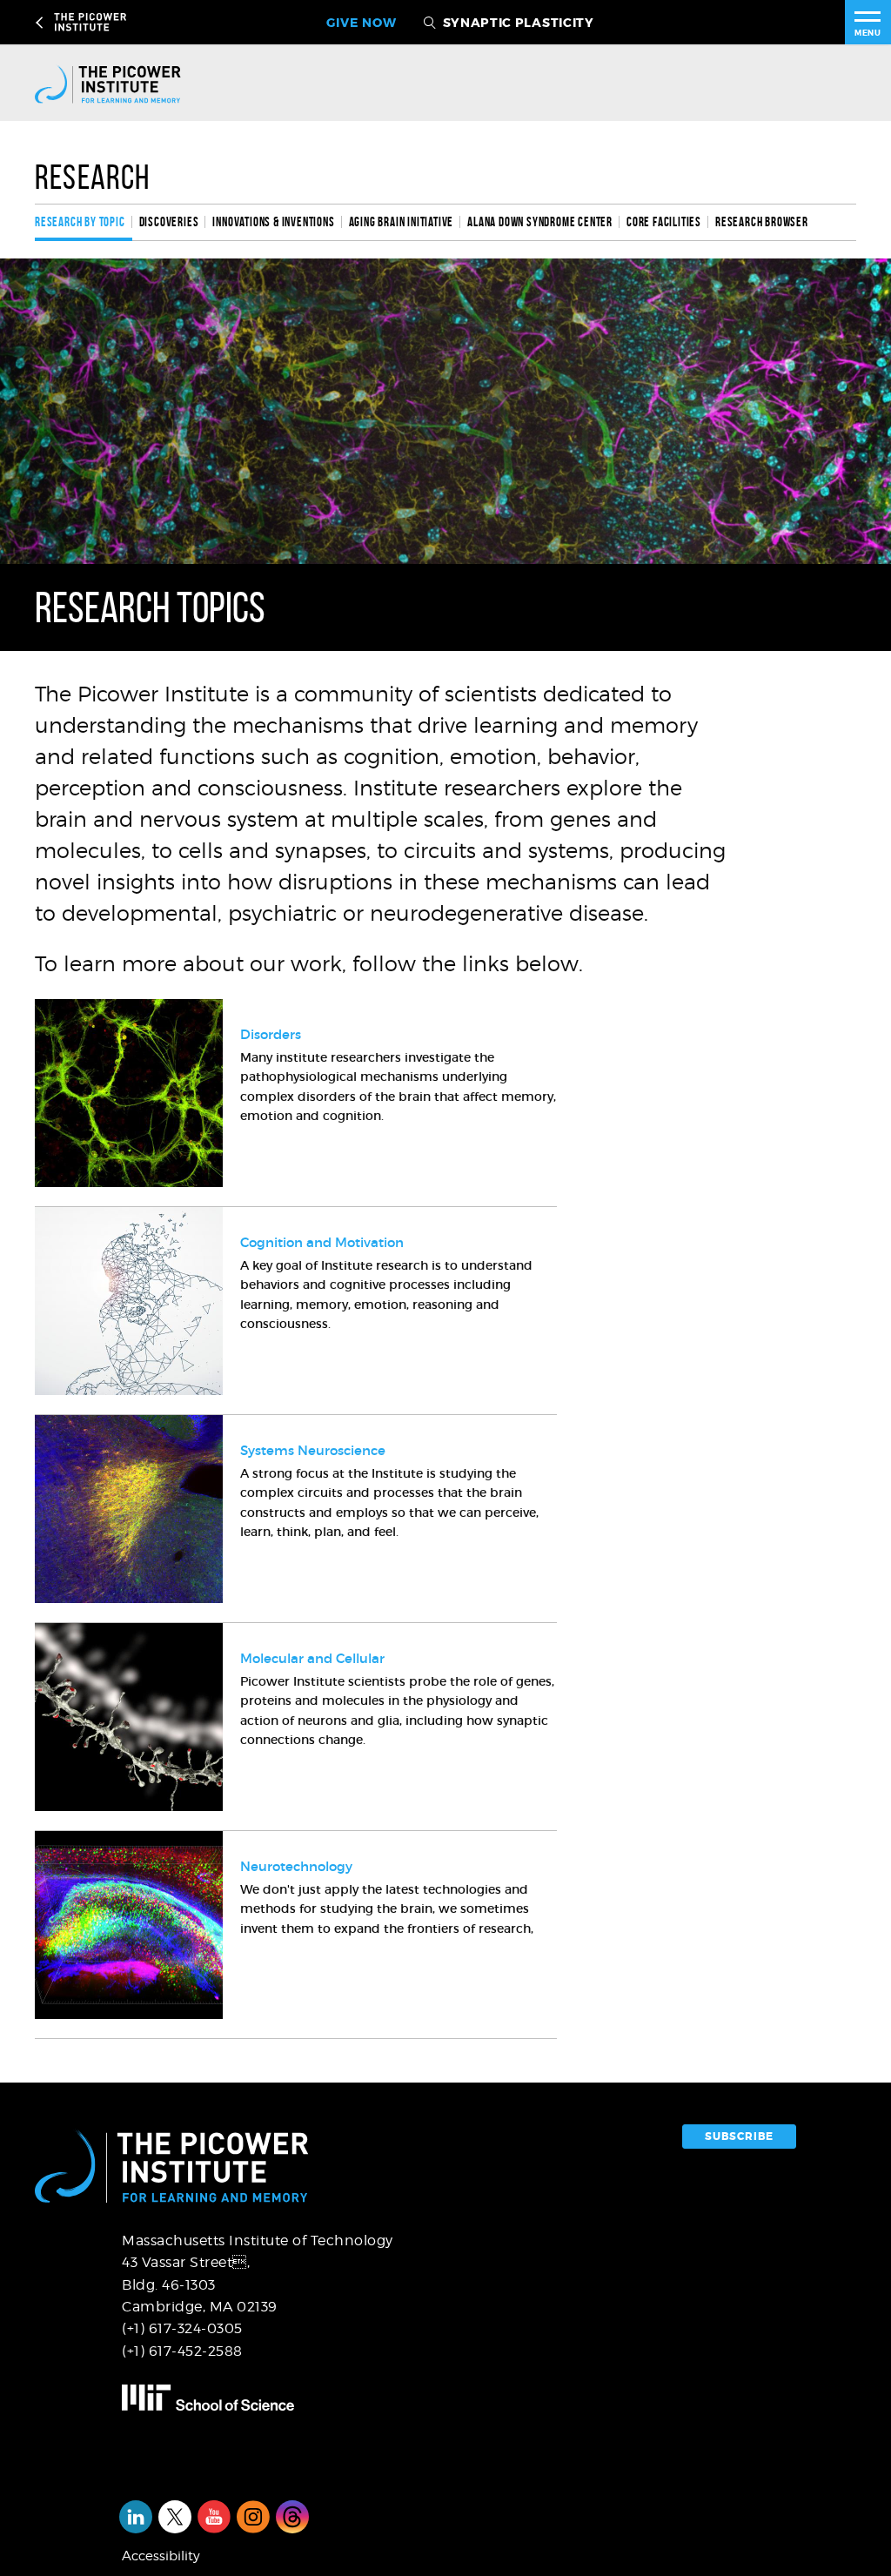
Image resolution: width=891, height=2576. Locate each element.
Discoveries (169, 222)
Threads (292, 2517)
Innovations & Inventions (273, 222)
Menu (868, 33)
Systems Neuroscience (313, 1450)
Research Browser (762, 222)
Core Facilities (664, 222)
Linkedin (136, 2517)
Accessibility (161, 2556)
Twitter (175, 2517)
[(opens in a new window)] (279, 2398)
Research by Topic (80, 222)
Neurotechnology (296, 1866)
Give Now (361, 23)
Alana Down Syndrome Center (540, 222)
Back (42, 23)
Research (93, 177)
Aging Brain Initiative (402, 222)
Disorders (271, 1034)
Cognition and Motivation (322, 1242)
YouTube (214, 2517)
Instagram (253, 2517)
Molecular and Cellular (312, 1658)
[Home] (123, 84)
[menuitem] (84, 222)
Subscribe (739, 2137)
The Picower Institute (141, 22)
